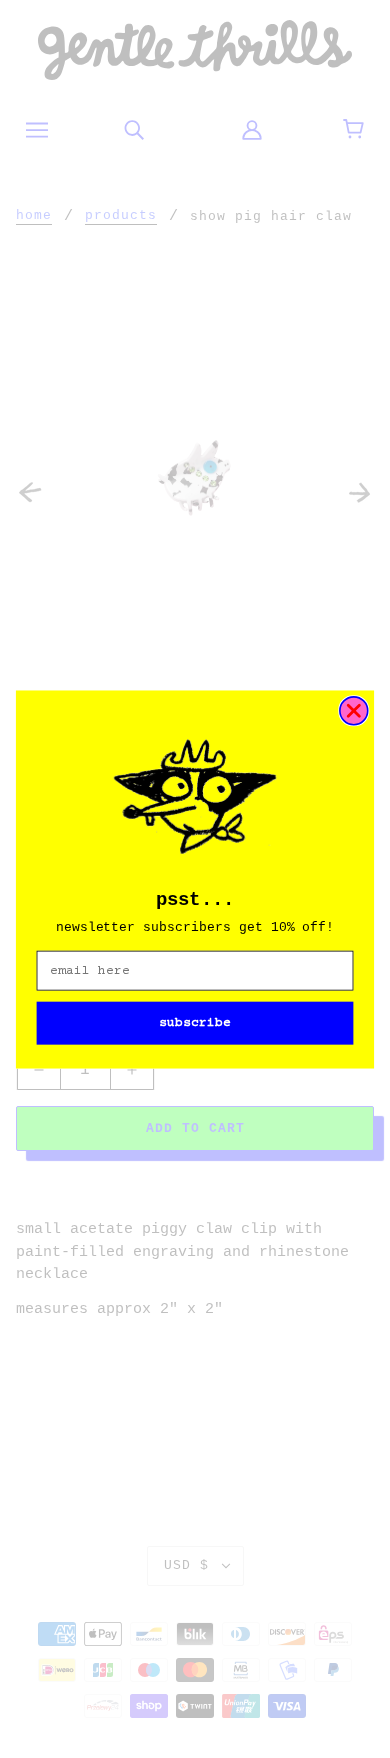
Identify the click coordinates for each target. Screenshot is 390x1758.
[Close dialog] (354, 710)
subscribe (195, 1023)
